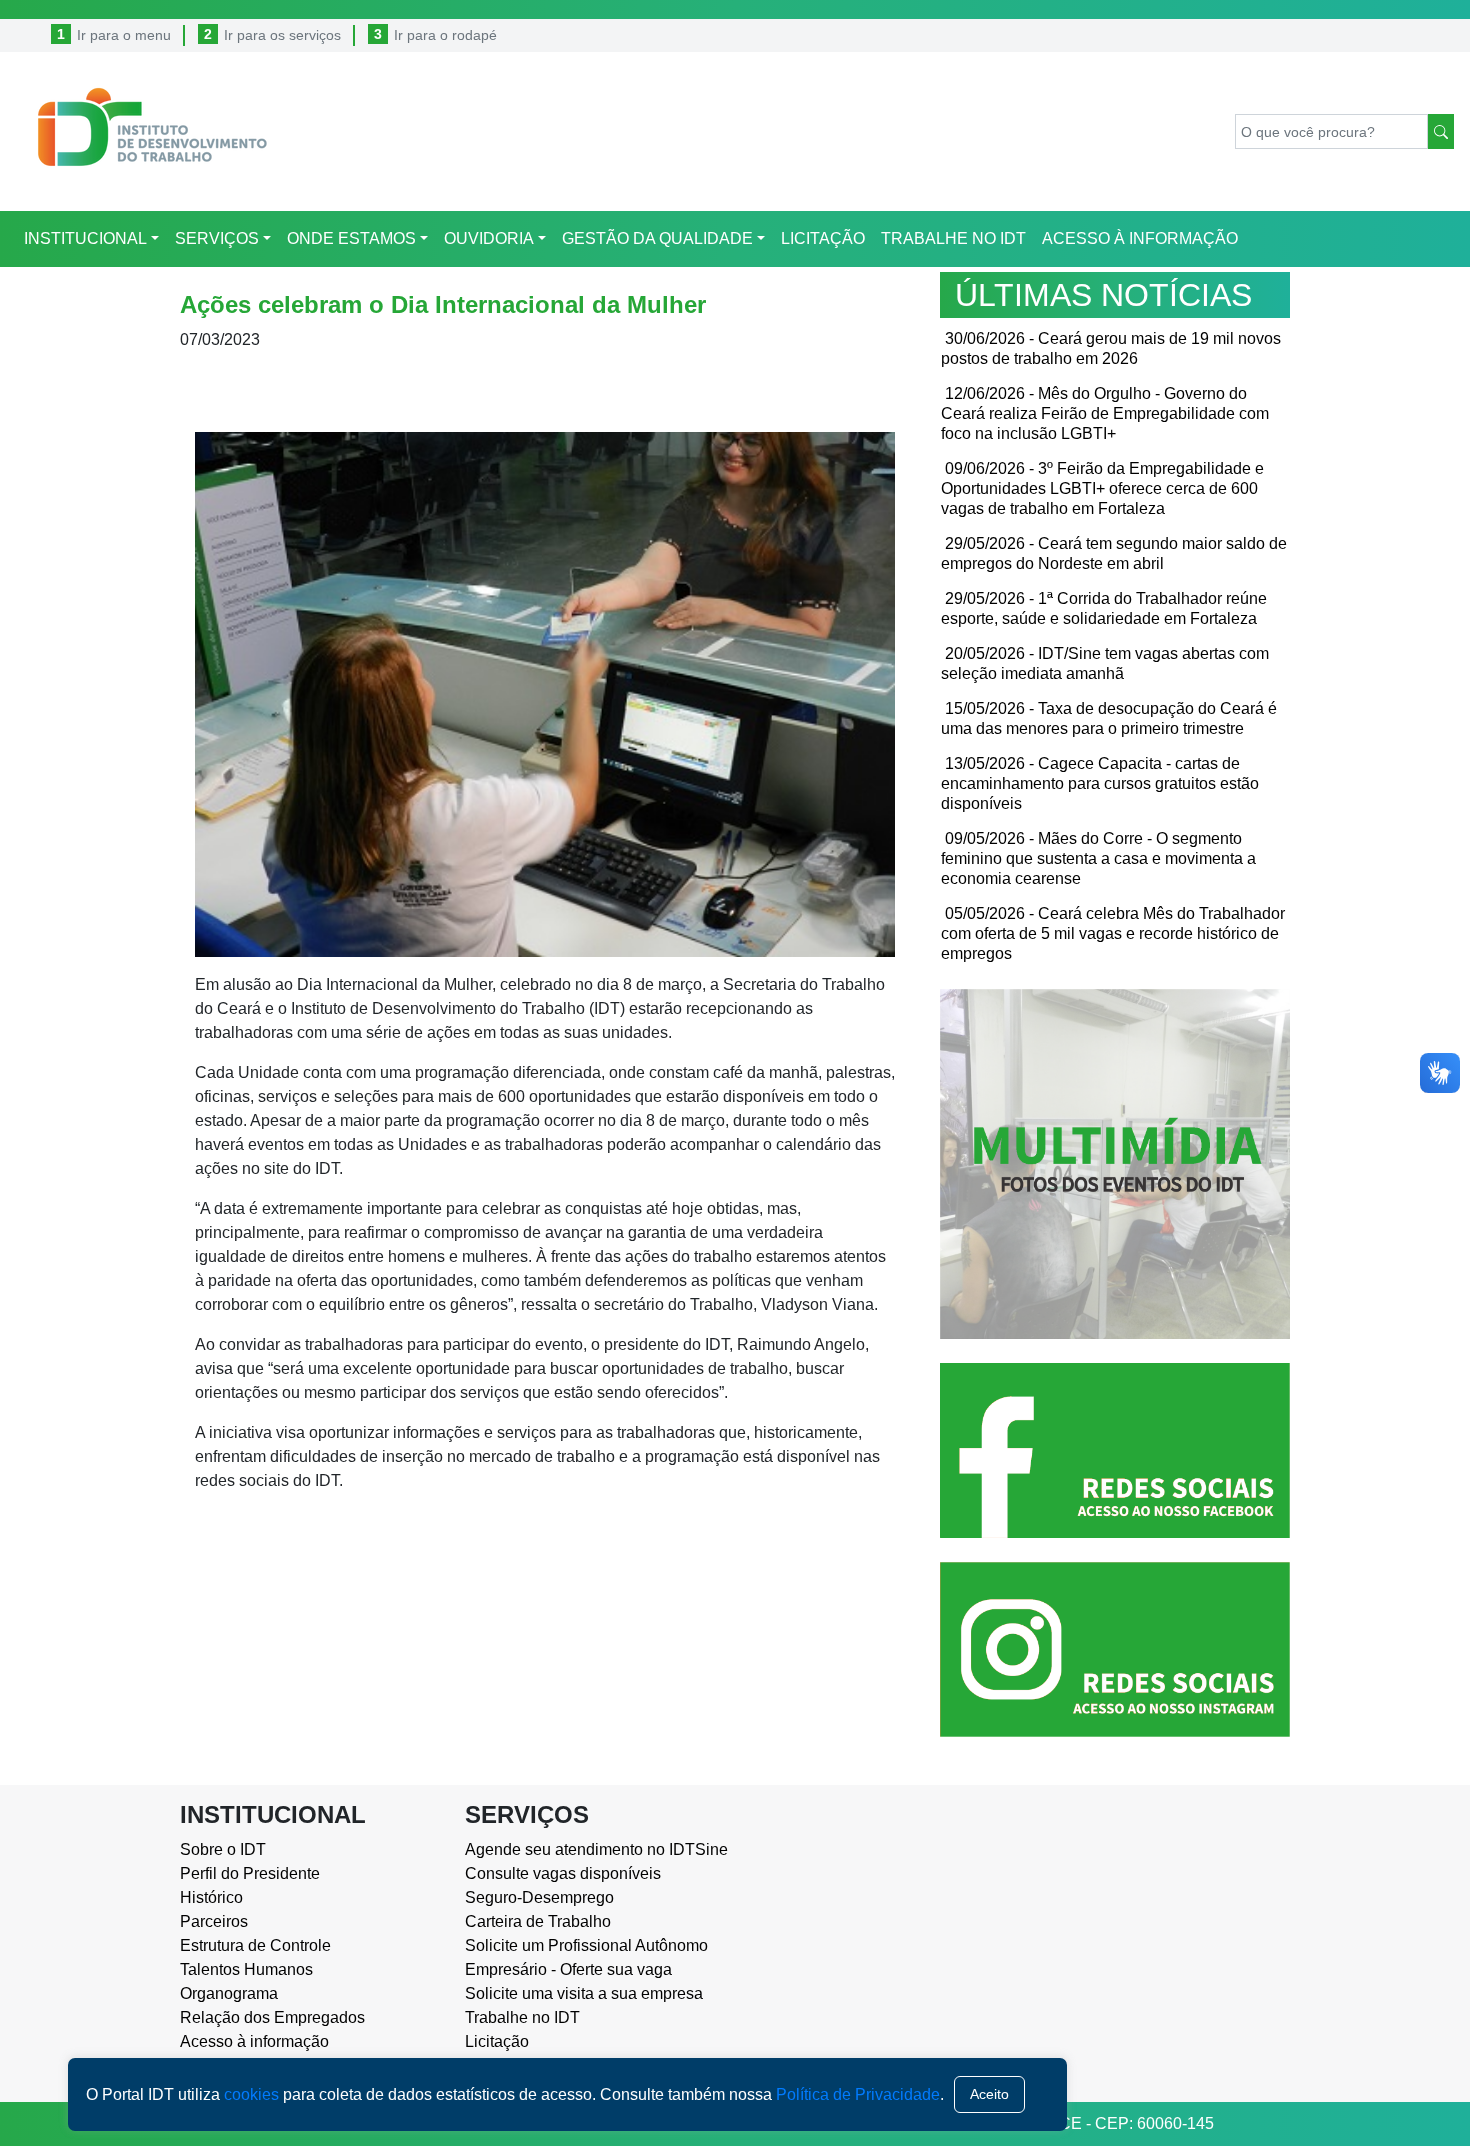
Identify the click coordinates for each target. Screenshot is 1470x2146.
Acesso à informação (254, 2041)
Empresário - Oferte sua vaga (568, 1969)
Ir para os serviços (282, 35)
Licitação (497, 2041)
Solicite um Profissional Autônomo (586, 1945)
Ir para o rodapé (445, 35)
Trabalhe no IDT (522, 2017)
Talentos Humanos (246, 1969)
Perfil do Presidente (250, 1873)
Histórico (211, 1897)
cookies (251, 2094)
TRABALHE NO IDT (953, 238)
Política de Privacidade (858, 2094)
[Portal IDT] (142, 131)
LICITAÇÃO (823, 238)
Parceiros (214, 1921)
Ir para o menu (124, 35)
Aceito (989, 2094)
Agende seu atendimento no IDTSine (592, 1849)
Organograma (229, 1993)
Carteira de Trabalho (538, 1921)
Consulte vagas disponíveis (563, 1873)
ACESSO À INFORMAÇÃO (1140, 238)
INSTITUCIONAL (85, 238)
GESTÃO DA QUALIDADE (657, 238)
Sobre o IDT (223, 1849)
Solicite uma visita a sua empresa (584, 1993)
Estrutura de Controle (255, 1945)
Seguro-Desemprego (539, 1897)
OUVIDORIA (489, 238)
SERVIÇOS (217, 238)
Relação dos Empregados (272, 2017)
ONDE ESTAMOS (351, 238)
